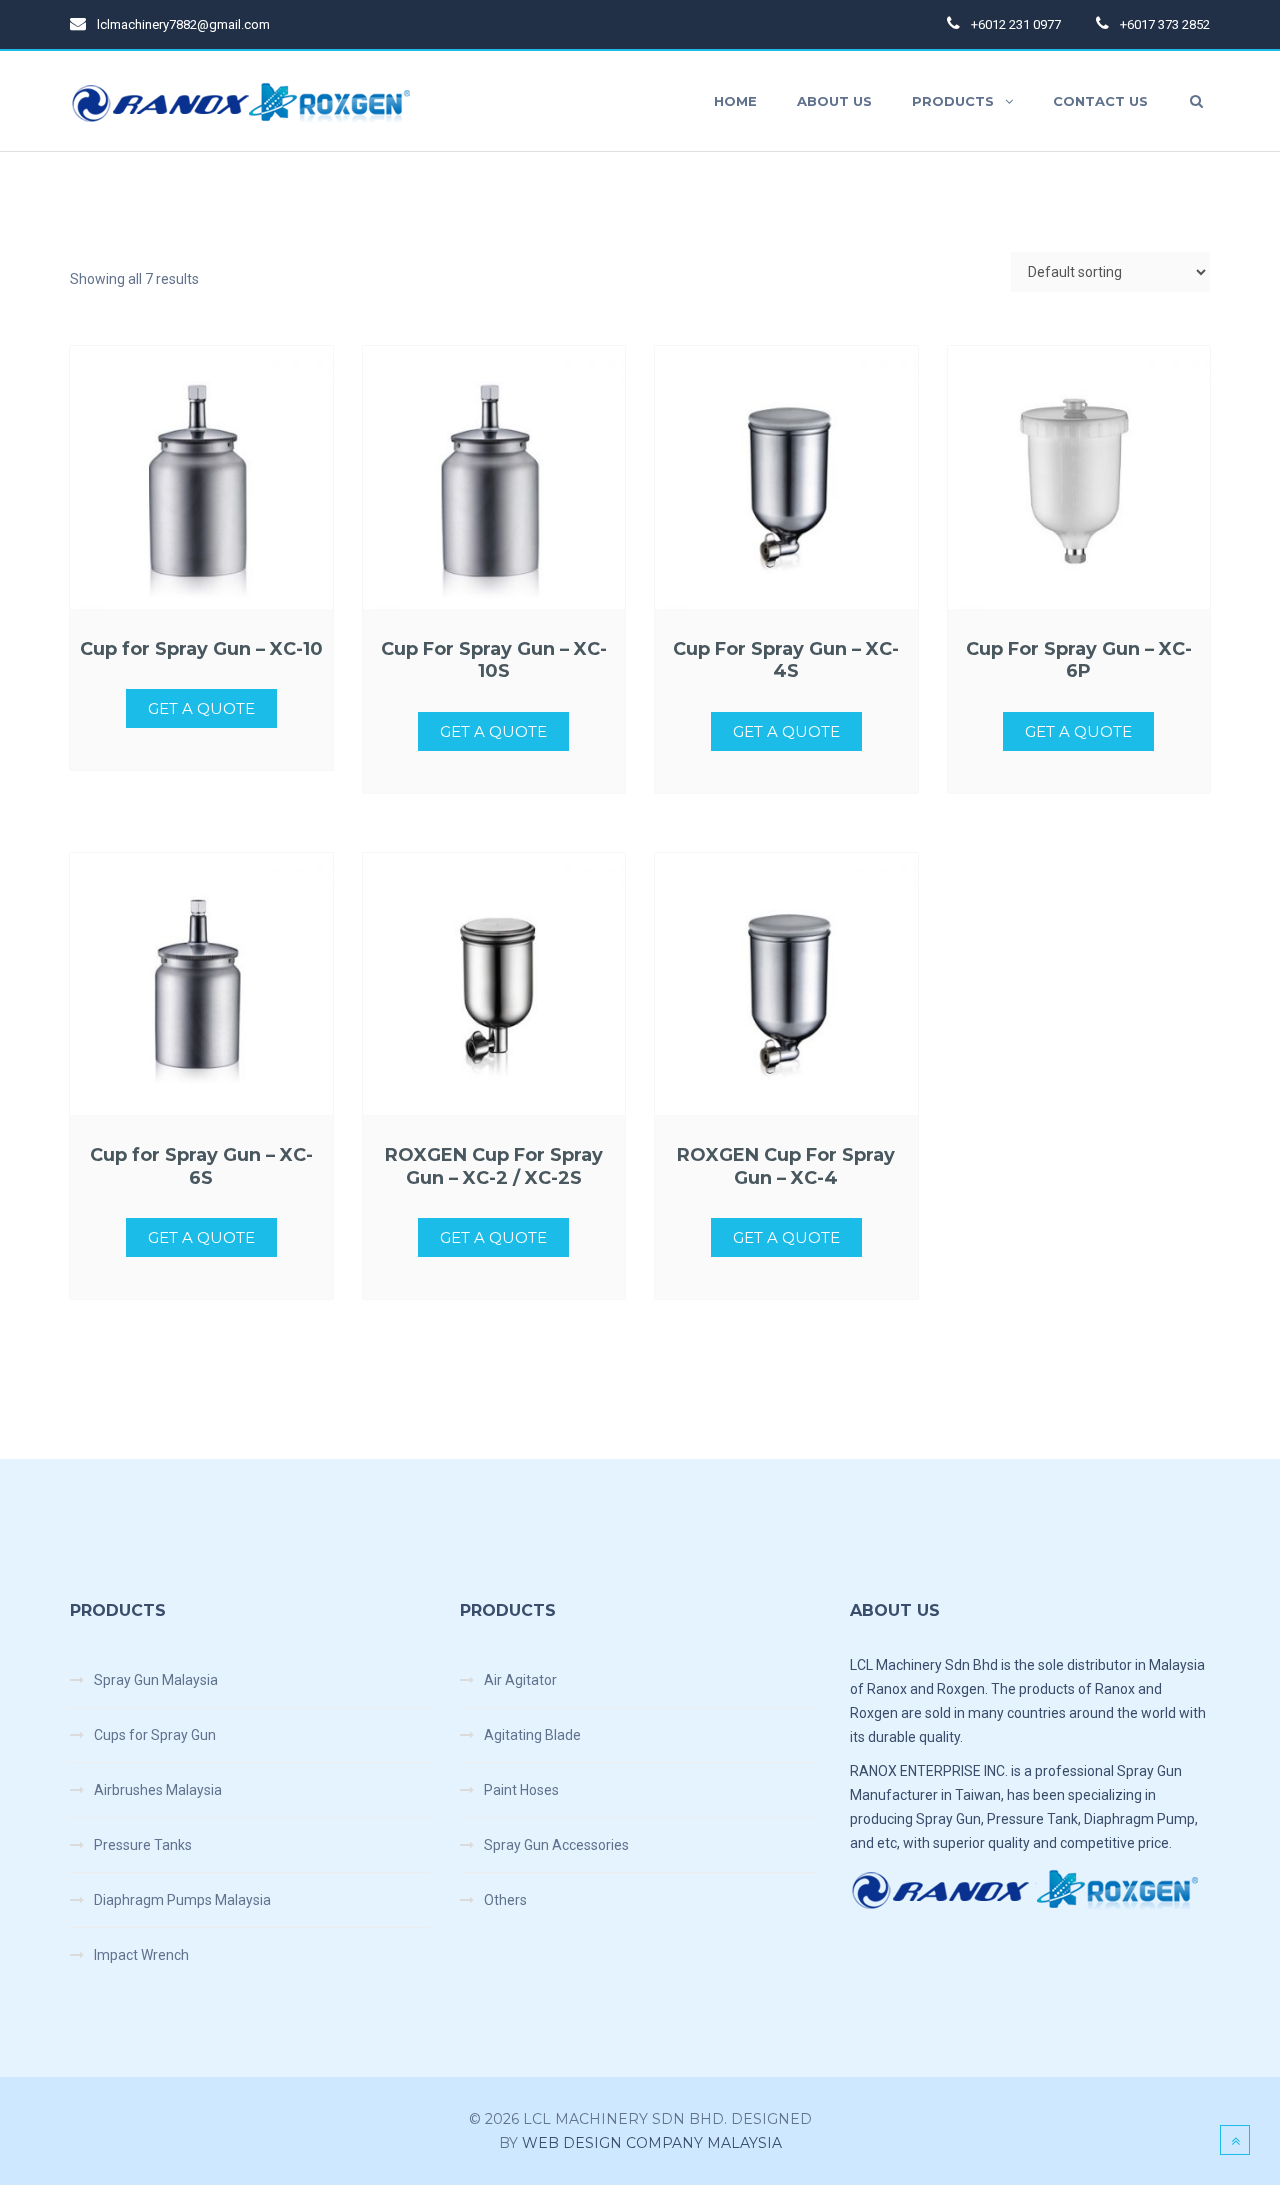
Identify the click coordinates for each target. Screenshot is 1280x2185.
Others (505, 1900)
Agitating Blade (532, 1735)
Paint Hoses (521, 1790)
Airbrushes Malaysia (158, 1790)
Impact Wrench (141, 1955)
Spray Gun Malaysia (156, 1680)
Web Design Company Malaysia (652, 2143)
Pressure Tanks (143, 1845)
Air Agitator (520, 1680)
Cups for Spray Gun (155, 1735)
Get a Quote (201, 708)
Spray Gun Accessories (556, 1845)
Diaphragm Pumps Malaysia (182, 1900)
